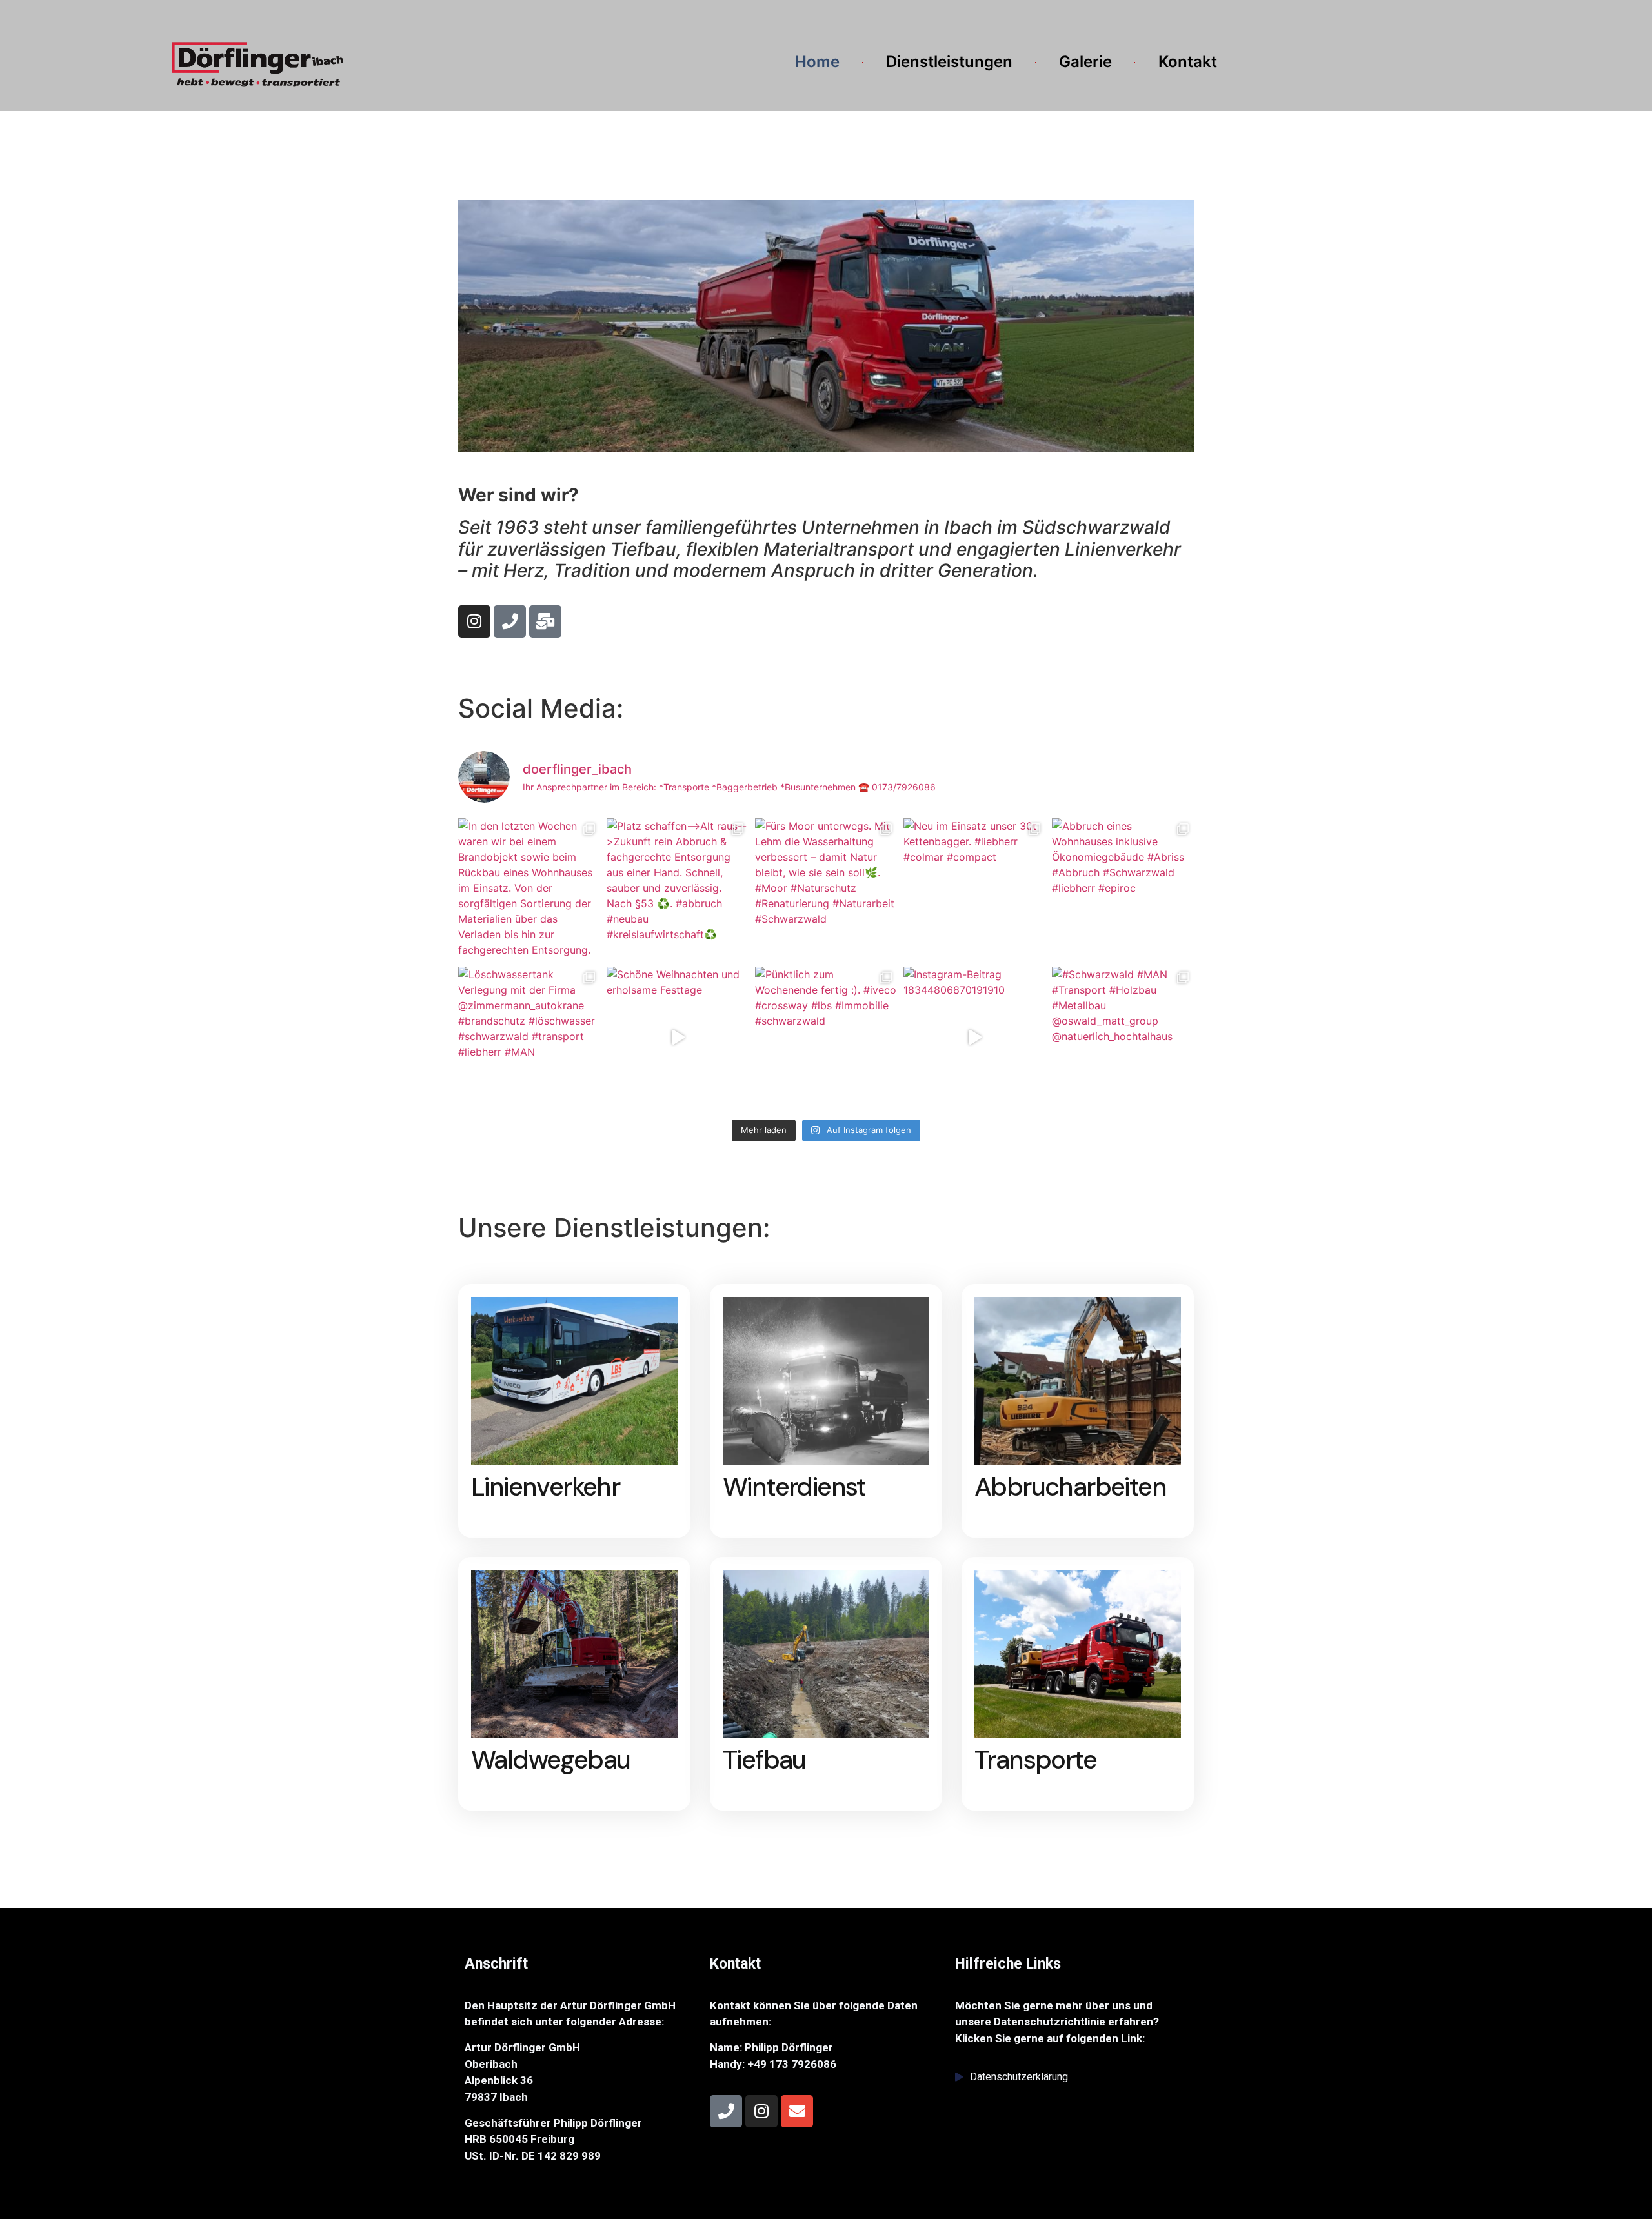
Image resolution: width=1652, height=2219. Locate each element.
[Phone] (510, 621)
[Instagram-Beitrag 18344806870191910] (974, 1038)
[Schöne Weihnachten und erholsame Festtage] (678, 1038)
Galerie (1085, 62)
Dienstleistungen (949, 62)
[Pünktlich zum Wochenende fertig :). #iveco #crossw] (826, 1038)
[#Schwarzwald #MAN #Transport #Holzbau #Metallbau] (1123, 1038)
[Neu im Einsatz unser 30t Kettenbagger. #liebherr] (974, 889)
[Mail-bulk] (545, 621)
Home (817, 62)
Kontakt (1188, 62)
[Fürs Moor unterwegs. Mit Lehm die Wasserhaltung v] (826, 889)
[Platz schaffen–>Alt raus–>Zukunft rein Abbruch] (678, 889)
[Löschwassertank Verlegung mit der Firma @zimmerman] (529, 1038)
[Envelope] (797, 2111)
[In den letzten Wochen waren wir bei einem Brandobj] (529, 889)
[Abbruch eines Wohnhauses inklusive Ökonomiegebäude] (1123, 889)
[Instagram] (474, 621)
